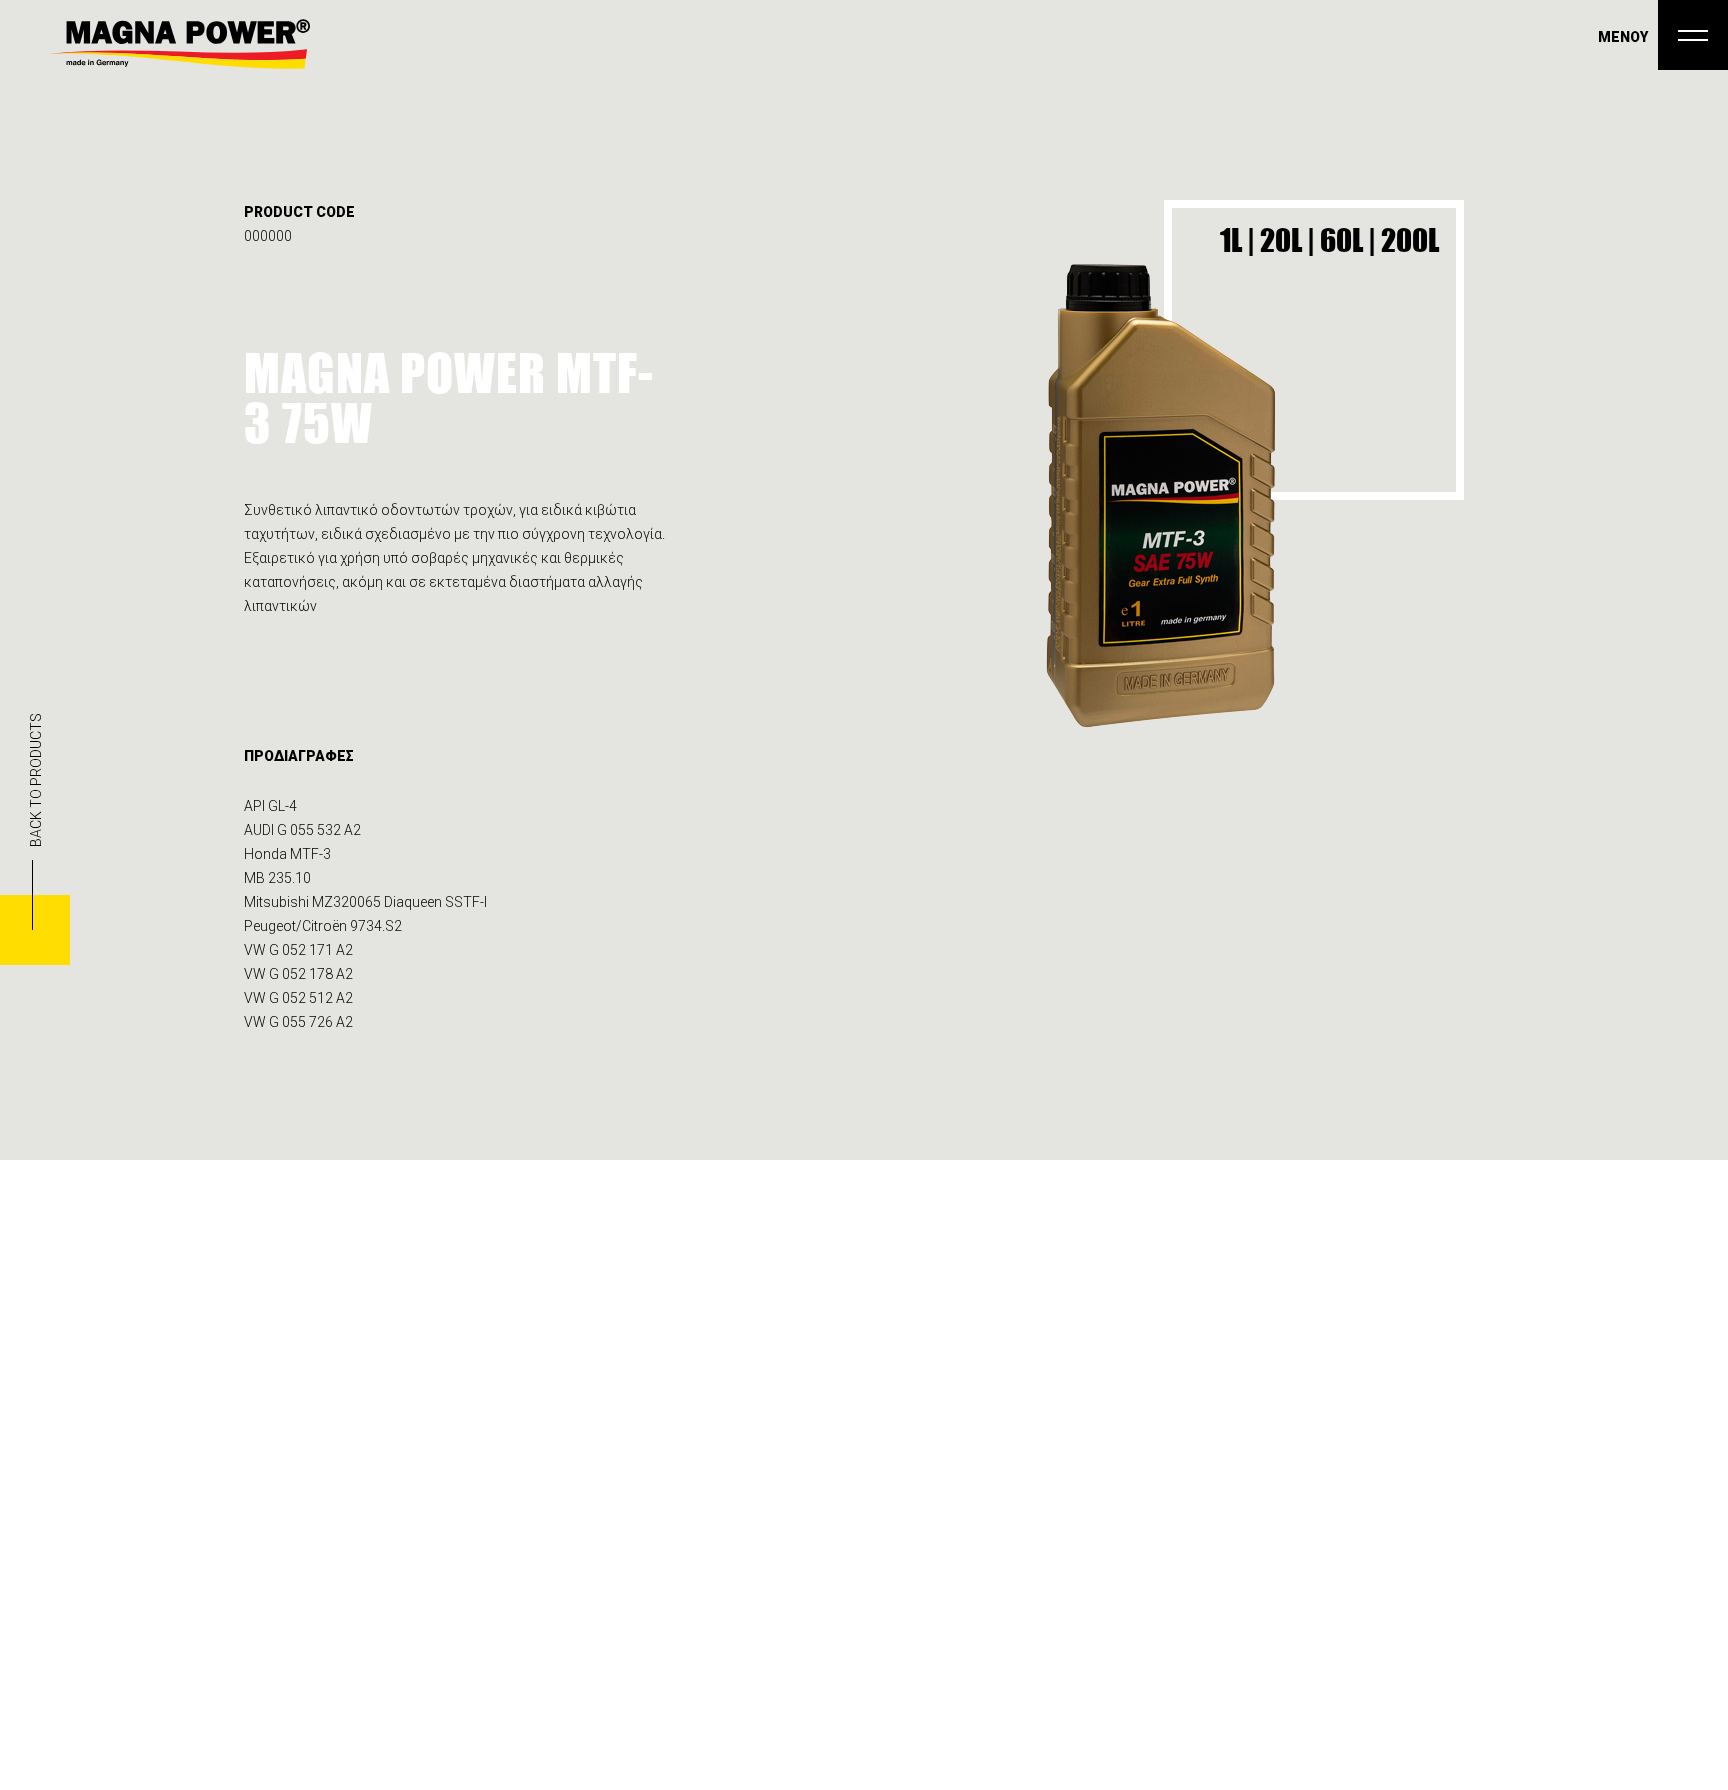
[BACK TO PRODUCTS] (35, 930)
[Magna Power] (180, 44)
